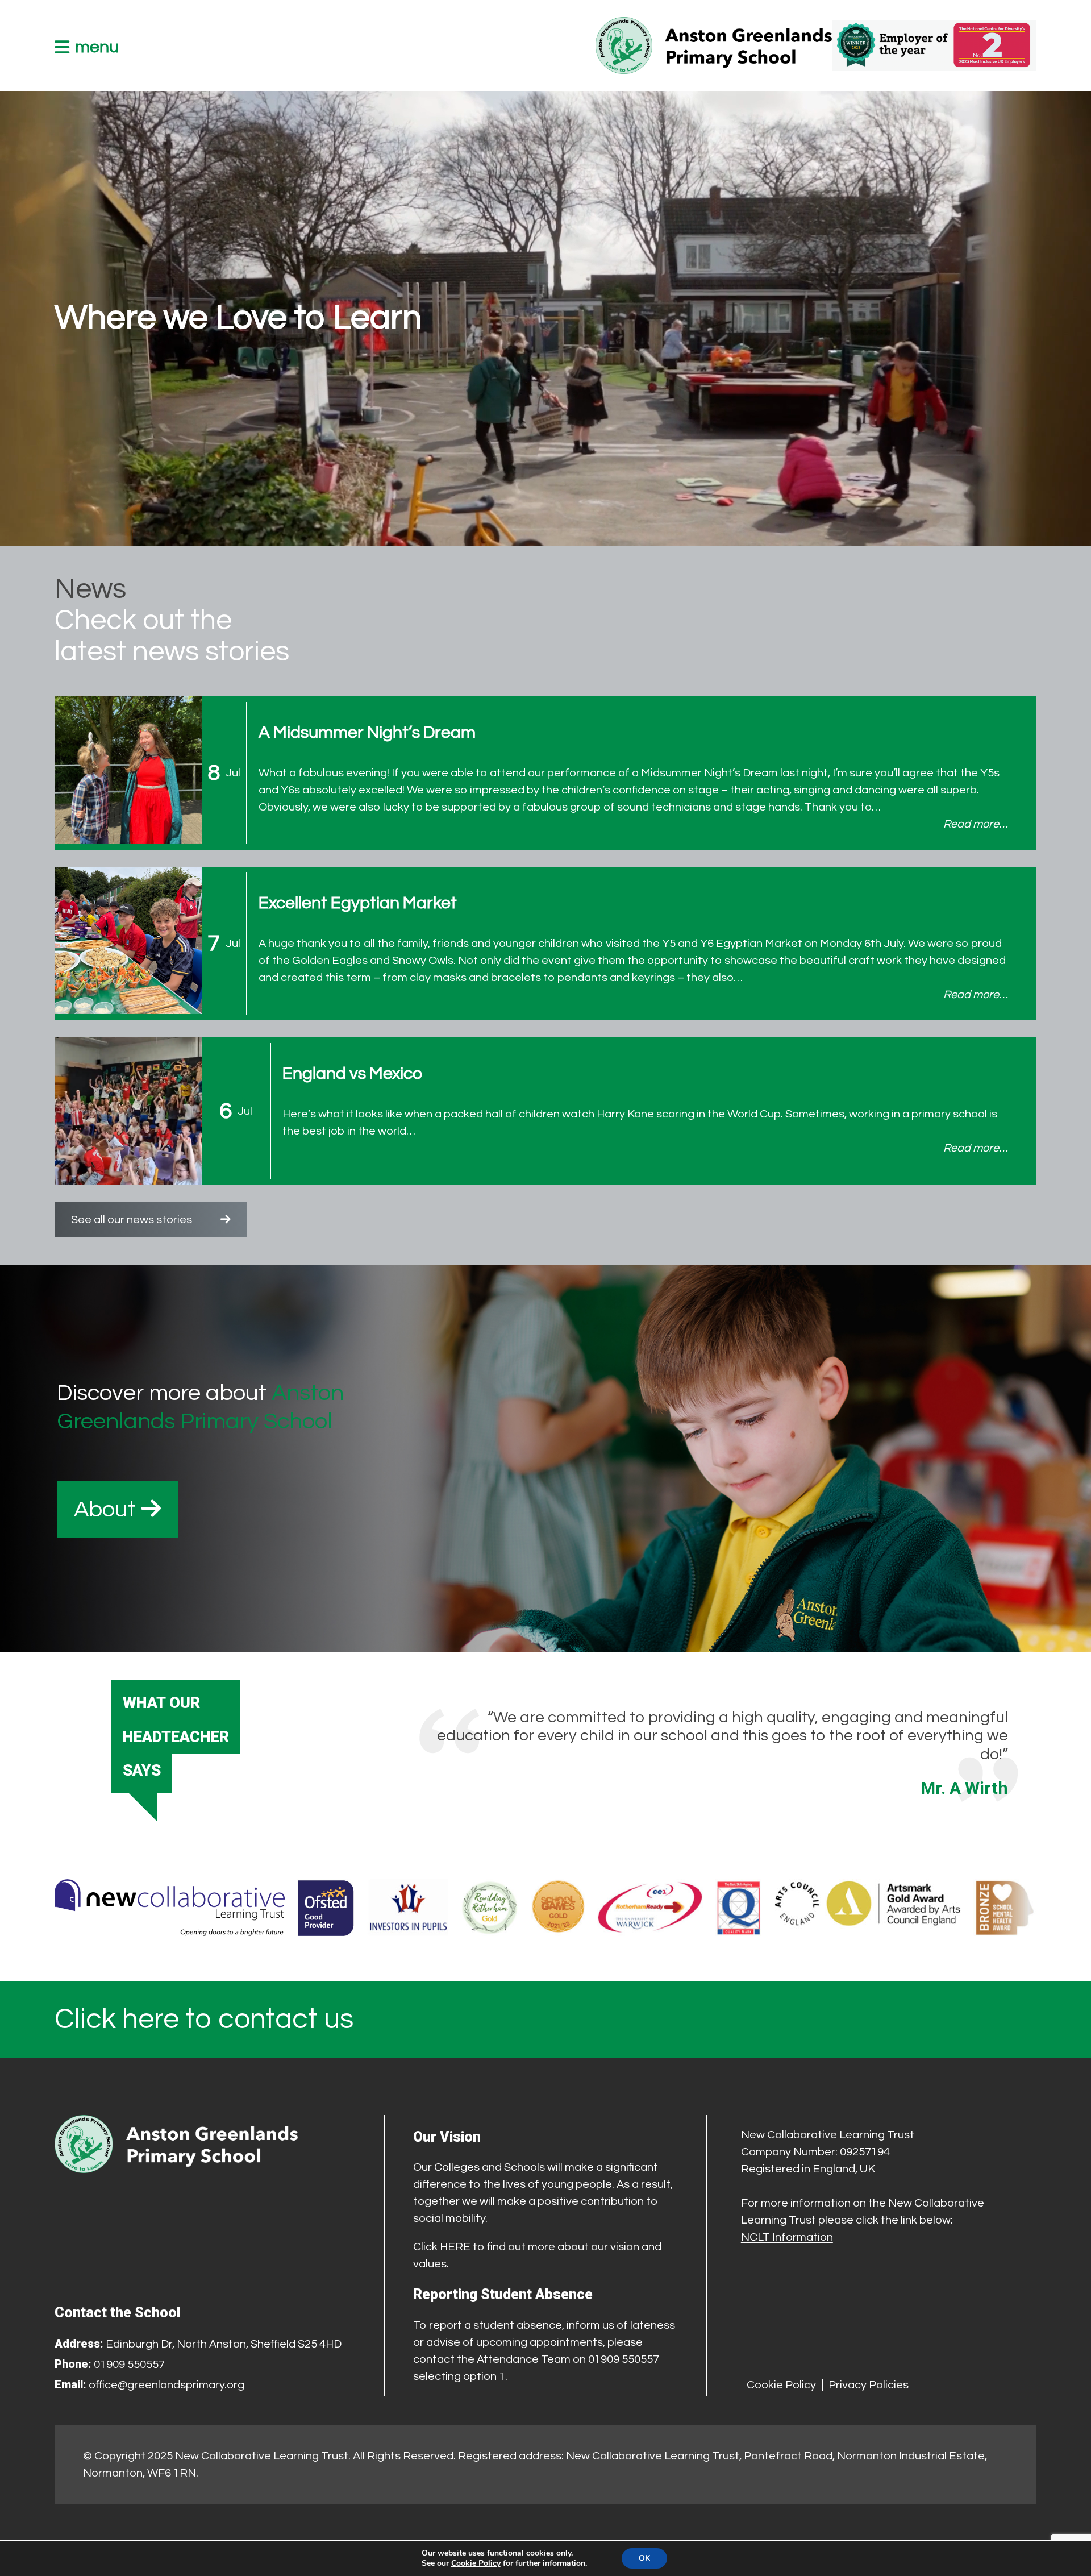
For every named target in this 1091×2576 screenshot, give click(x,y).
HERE (455, 2247)
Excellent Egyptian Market (358, 903)
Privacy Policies (869, 2385)
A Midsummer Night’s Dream (367, 732)
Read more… (976, 824)
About (107, 1509)
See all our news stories (132, 1220)
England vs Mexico (352, 1073)
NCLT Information (787, 2237)
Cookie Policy (781, 2385)
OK (644, 2558)
